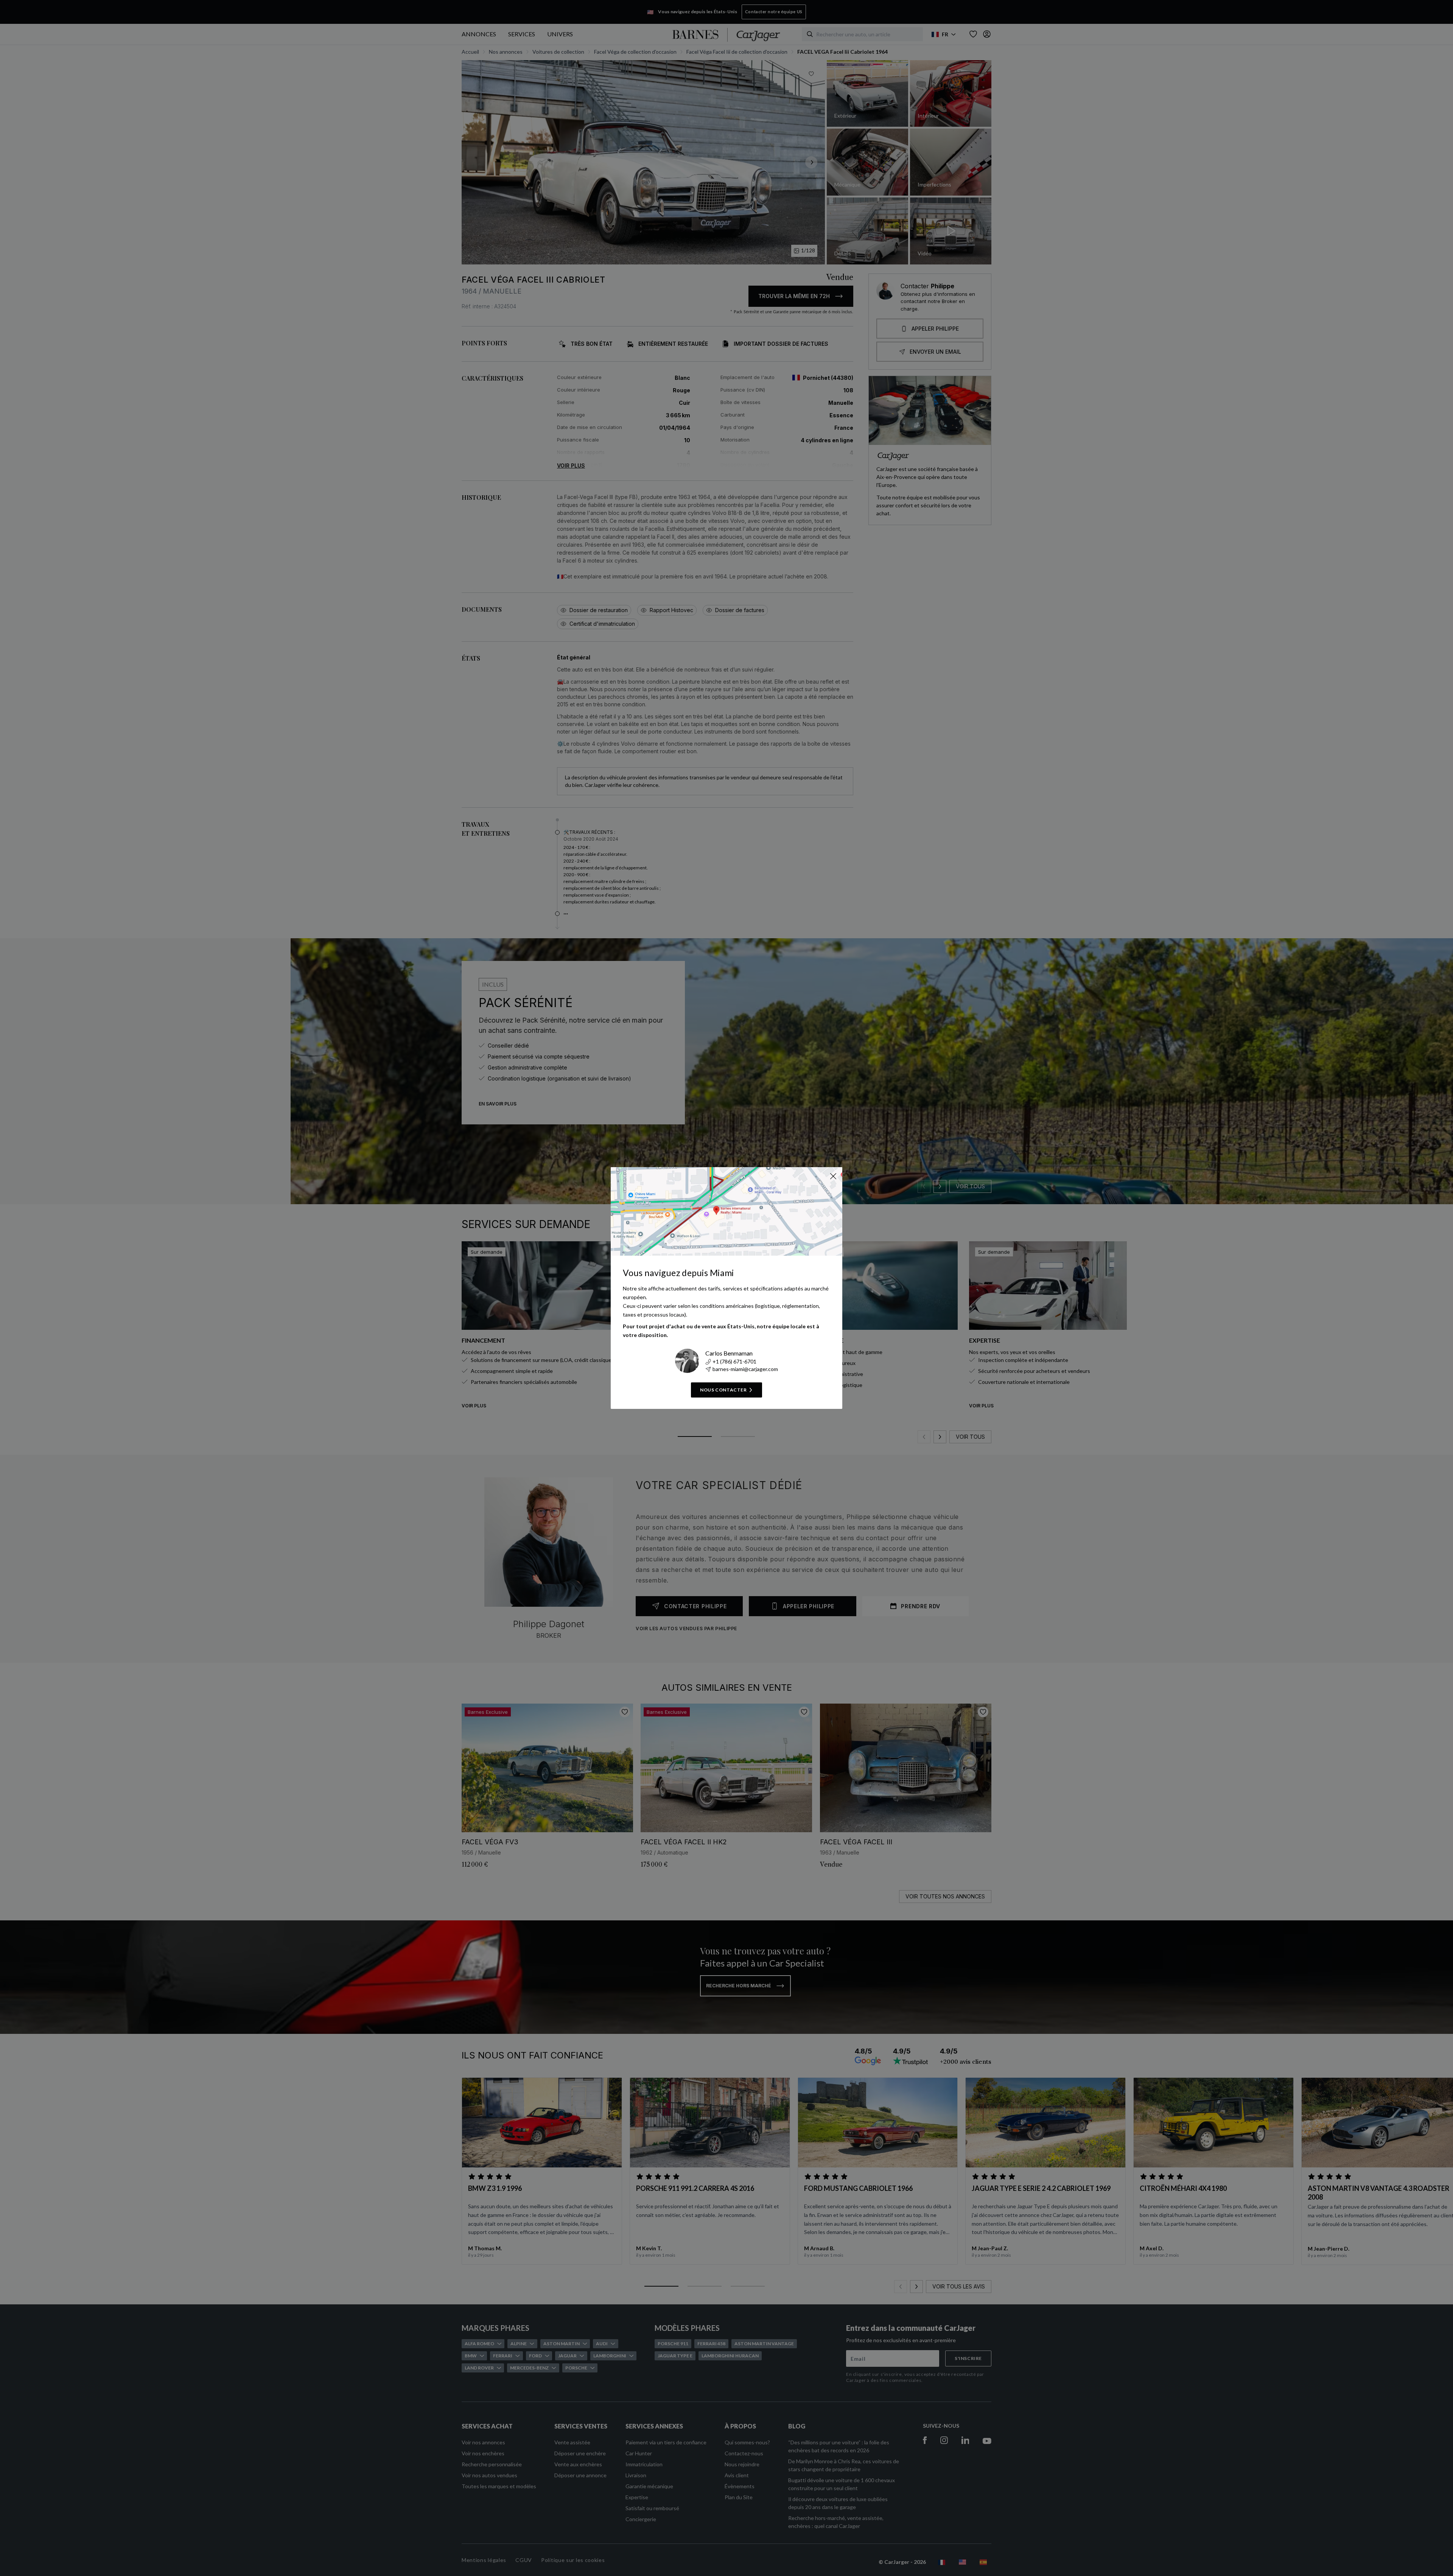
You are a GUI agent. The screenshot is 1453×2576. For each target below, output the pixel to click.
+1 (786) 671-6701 (734, 1361)
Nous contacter (723, 1390)
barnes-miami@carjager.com (745, 1369)
